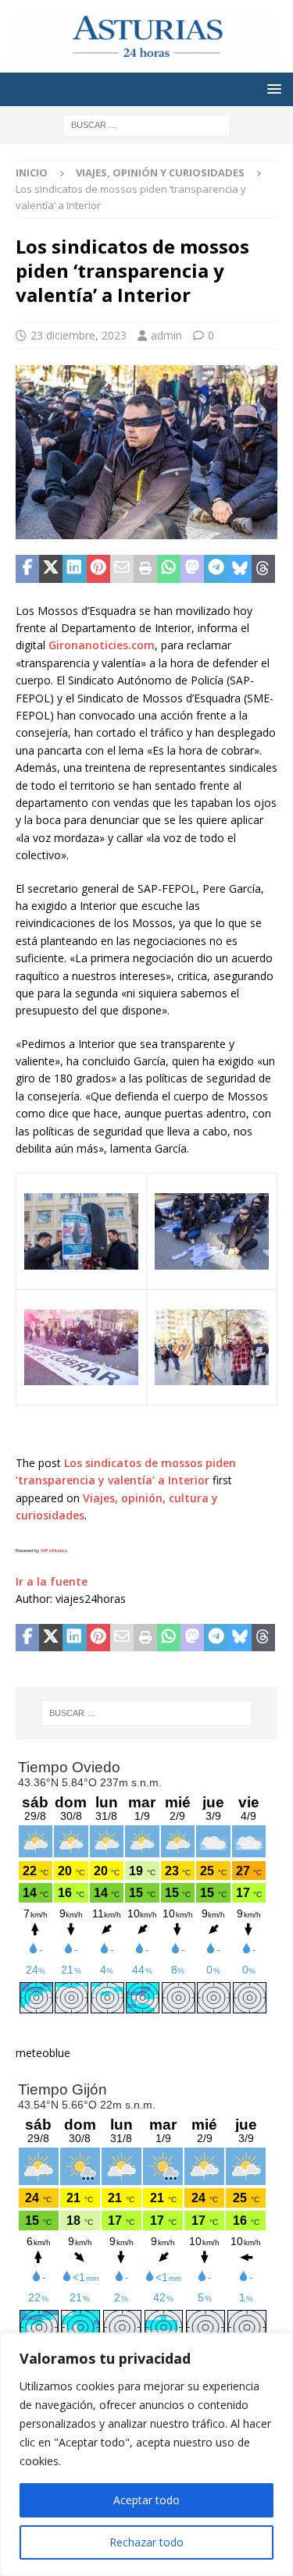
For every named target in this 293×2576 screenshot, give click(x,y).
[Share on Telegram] (216, 569)
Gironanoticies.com (102, 645)
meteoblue (43, 2053)
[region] (146, 2454)
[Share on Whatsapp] (169, 569)
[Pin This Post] (98, 569)
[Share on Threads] (263, 569)
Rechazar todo (146, 2542)
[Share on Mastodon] (192, 569)
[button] (272, 89)
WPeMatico (54, 1551)
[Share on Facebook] (27, 569)
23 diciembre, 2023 (79, 335)
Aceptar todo (146, 2500)
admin (166, 335)
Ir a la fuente (52, 1581)
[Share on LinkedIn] (74, 569)
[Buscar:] (146, 124)
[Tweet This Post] (51, 569)
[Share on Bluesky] (240, 569)
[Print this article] (145, 569)
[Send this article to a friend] (122, 569)
